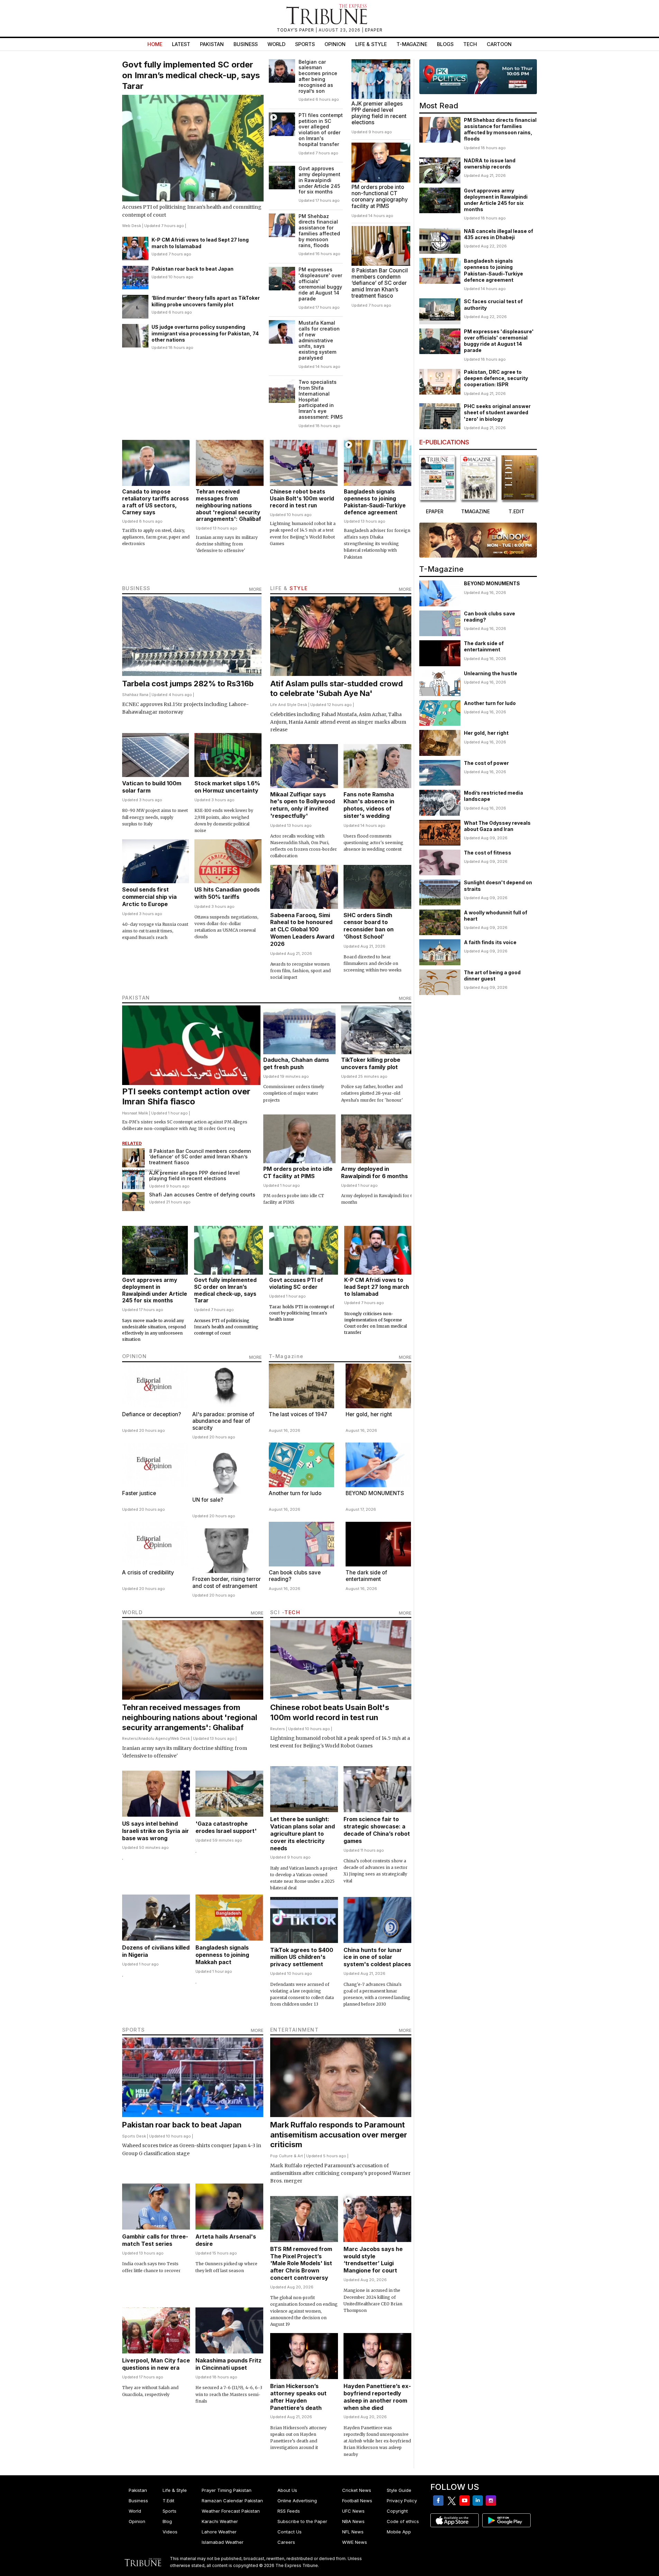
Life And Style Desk (289, 705)
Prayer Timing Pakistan (227, 2490)
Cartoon (499, 44)
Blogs (445, 44)
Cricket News (357, 2490)
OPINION (135, 1356)
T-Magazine (412, 44)
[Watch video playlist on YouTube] (478, 77)
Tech (470, 44)
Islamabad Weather (223, 2542)
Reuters (130, 1738)
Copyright (397, 2511)
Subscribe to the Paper (302, 2521)
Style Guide (399, 2490)
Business (246, 44)
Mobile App (399, 2532)
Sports (305, 44)
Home (155, 44)
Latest (181, 44)
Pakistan (212, 44)
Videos (170, 2532)
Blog (167, 2521)
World (276, 44)
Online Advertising (297, 2501)
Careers (286, 2542)
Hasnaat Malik (135, 1113)
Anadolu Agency (154, 1738)
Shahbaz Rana (135, 695)
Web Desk (132, 226)
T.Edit (168, 2501)
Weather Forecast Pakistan (231, 2511)
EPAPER (374, 30)
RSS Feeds (289, 2511)
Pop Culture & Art (287, 2156)
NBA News (353, 2521)
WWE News (355, 2542)
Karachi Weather (220, 2521)
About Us (287, 2490)
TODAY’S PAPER (296, 30)
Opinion (335, 44)
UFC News (353, 2511)
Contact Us (290, 2532)
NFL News (353, 2532)
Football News (357, 2501)
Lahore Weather (219, 2532)
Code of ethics (403, 2521)
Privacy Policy (402, 2501)
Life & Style (371, 44)
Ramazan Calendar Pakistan (232, 2501)
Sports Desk (134, 2136)
